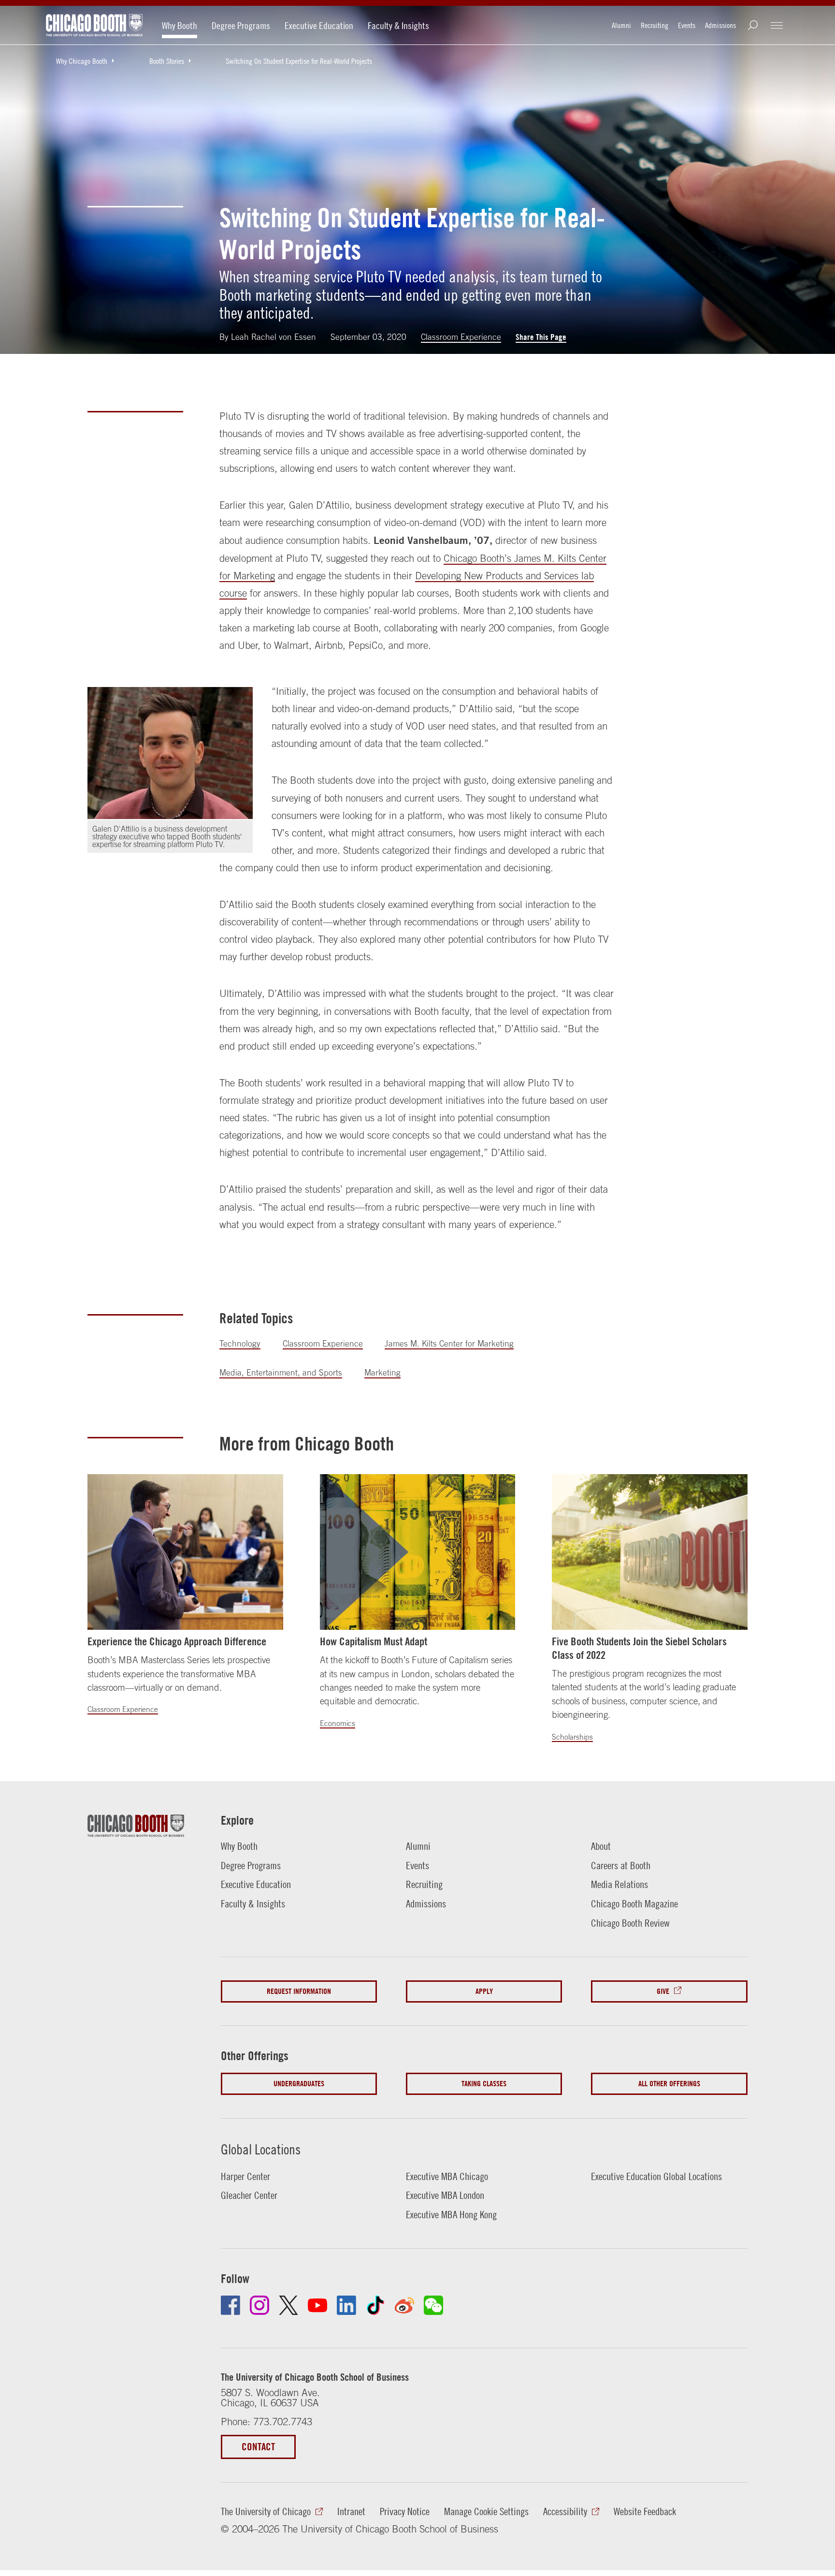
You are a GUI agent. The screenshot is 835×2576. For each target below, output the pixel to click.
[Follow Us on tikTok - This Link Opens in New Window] (375, 2305)
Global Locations (261, 2149)
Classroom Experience (461, 337)
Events (687, 25)
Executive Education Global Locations (656, 2176)
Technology (240, 1344)
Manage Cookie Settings (486, 2511)
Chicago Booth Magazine (634, 1903)
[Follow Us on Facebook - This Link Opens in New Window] (230, 2305)
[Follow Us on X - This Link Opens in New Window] (288, 2305)
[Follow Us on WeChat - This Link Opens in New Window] (433, 2305)
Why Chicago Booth (82, 61)
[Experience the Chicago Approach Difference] (185, 1552)
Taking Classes (484, 2084)
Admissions (720, 25)
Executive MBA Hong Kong (451, 2214)
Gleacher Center (249, 2195)
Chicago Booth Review (630, 1923)
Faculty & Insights (398, 25)
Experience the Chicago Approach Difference (177, 1641)
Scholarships (572, 1737)
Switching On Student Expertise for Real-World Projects (299, 61)
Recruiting (655, 25)
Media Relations (619, 1884)
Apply (484, 1991)
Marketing (382, 1373)
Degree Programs (241, 25)
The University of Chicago (266, 2511)
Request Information (299, 1991)
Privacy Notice (405, 2511)
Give (663, 1991)
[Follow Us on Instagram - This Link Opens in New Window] (259, 2305)
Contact (258, 2447)
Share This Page (541, 337)
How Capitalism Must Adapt (374, 1641)
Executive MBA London (445, 2195)
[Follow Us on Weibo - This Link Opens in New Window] (404, 2305)
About (601, 1846)
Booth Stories (167, 61)
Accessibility (565, 2511)
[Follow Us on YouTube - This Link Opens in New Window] (317, 2305)
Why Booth (180, 25)
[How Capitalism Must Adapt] (418, 1552)
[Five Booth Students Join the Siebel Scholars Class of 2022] (650, 1552)
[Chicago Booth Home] (94, 25)
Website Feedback (645, 2511)
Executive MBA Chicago (447, 2176)
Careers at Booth (621, 1865)
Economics (338, 1723)
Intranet (351, 2511)
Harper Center (245, 2176)
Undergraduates (299, 2084)
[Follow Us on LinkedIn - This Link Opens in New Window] (346, 2305)
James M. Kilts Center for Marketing (449, 1344)
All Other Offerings (669, 2084)
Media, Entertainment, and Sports (281, 1373)
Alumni (621, 25)
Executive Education (319, 25)
